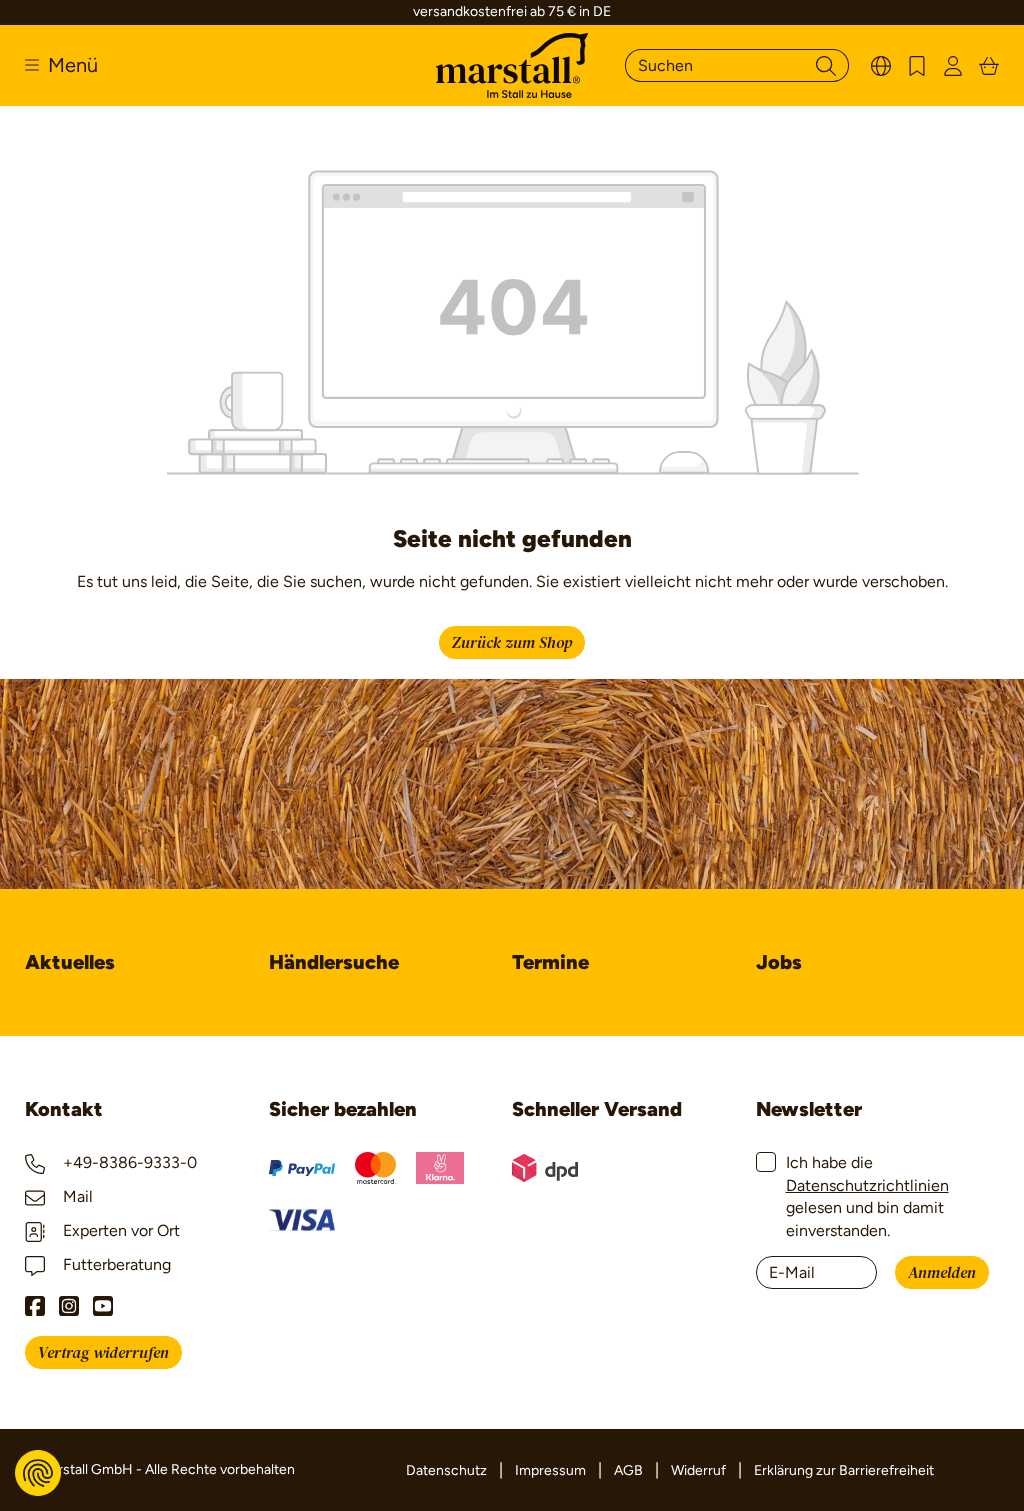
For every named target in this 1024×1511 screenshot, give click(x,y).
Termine (550, 962)
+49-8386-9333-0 (128, 1162)
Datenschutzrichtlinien (867, 1185)
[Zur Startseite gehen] (512, 65)
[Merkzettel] (917, 65)
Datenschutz (446, 1470)
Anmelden (942, 1273)
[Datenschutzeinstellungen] (38, 1473)
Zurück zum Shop (512, 643)
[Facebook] (35, 1306)
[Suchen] (826, 65)
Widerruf (698, 1470)
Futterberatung (115, 1264)
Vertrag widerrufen (103, 1353)
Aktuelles (70, 962)
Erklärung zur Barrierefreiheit (844, 1470)
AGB (628, 1470)
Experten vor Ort (119, 1230)
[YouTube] (103, 1306)
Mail (76, 1196)
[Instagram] (69, 1306)
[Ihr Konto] (953, 65)
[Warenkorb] (989, 65)
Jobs (779, 962)
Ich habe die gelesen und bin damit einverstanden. (867, 1196)
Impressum (550, 1470)
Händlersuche (334, 962)
